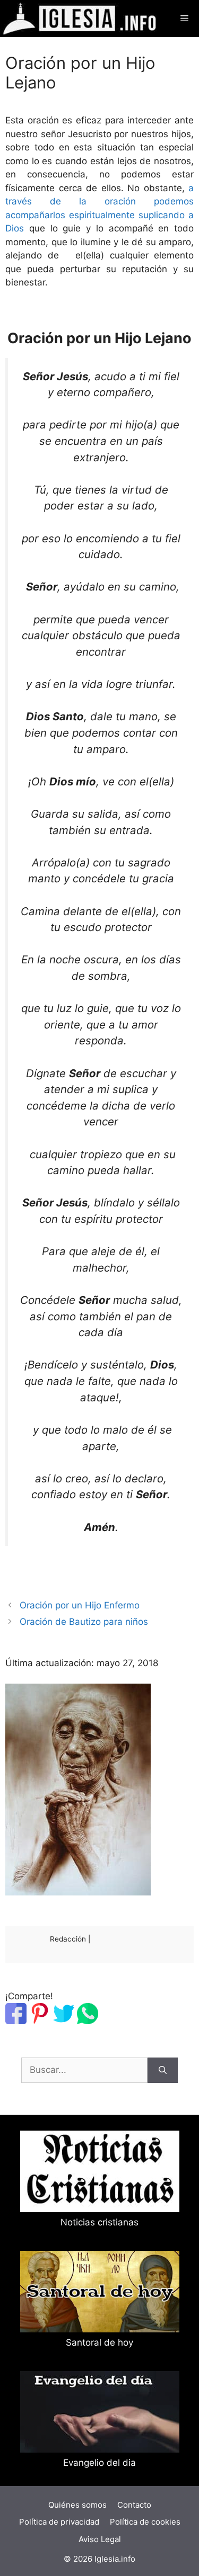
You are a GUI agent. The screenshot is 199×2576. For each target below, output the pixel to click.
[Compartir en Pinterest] (40, 2021)
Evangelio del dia (99, 2463)
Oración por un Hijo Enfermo (80, 1605)
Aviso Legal (100, 2539)
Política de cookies (145, 2522)
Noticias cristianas (99, 2222)
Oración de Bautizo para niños (84, 1622)
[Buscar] (163, 2070)
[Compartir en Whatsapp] (88, 2021)
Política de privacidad (59, 2522)
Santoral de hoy (99, 2342)
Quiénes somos (77, 2505)
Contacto (134, 2505)
